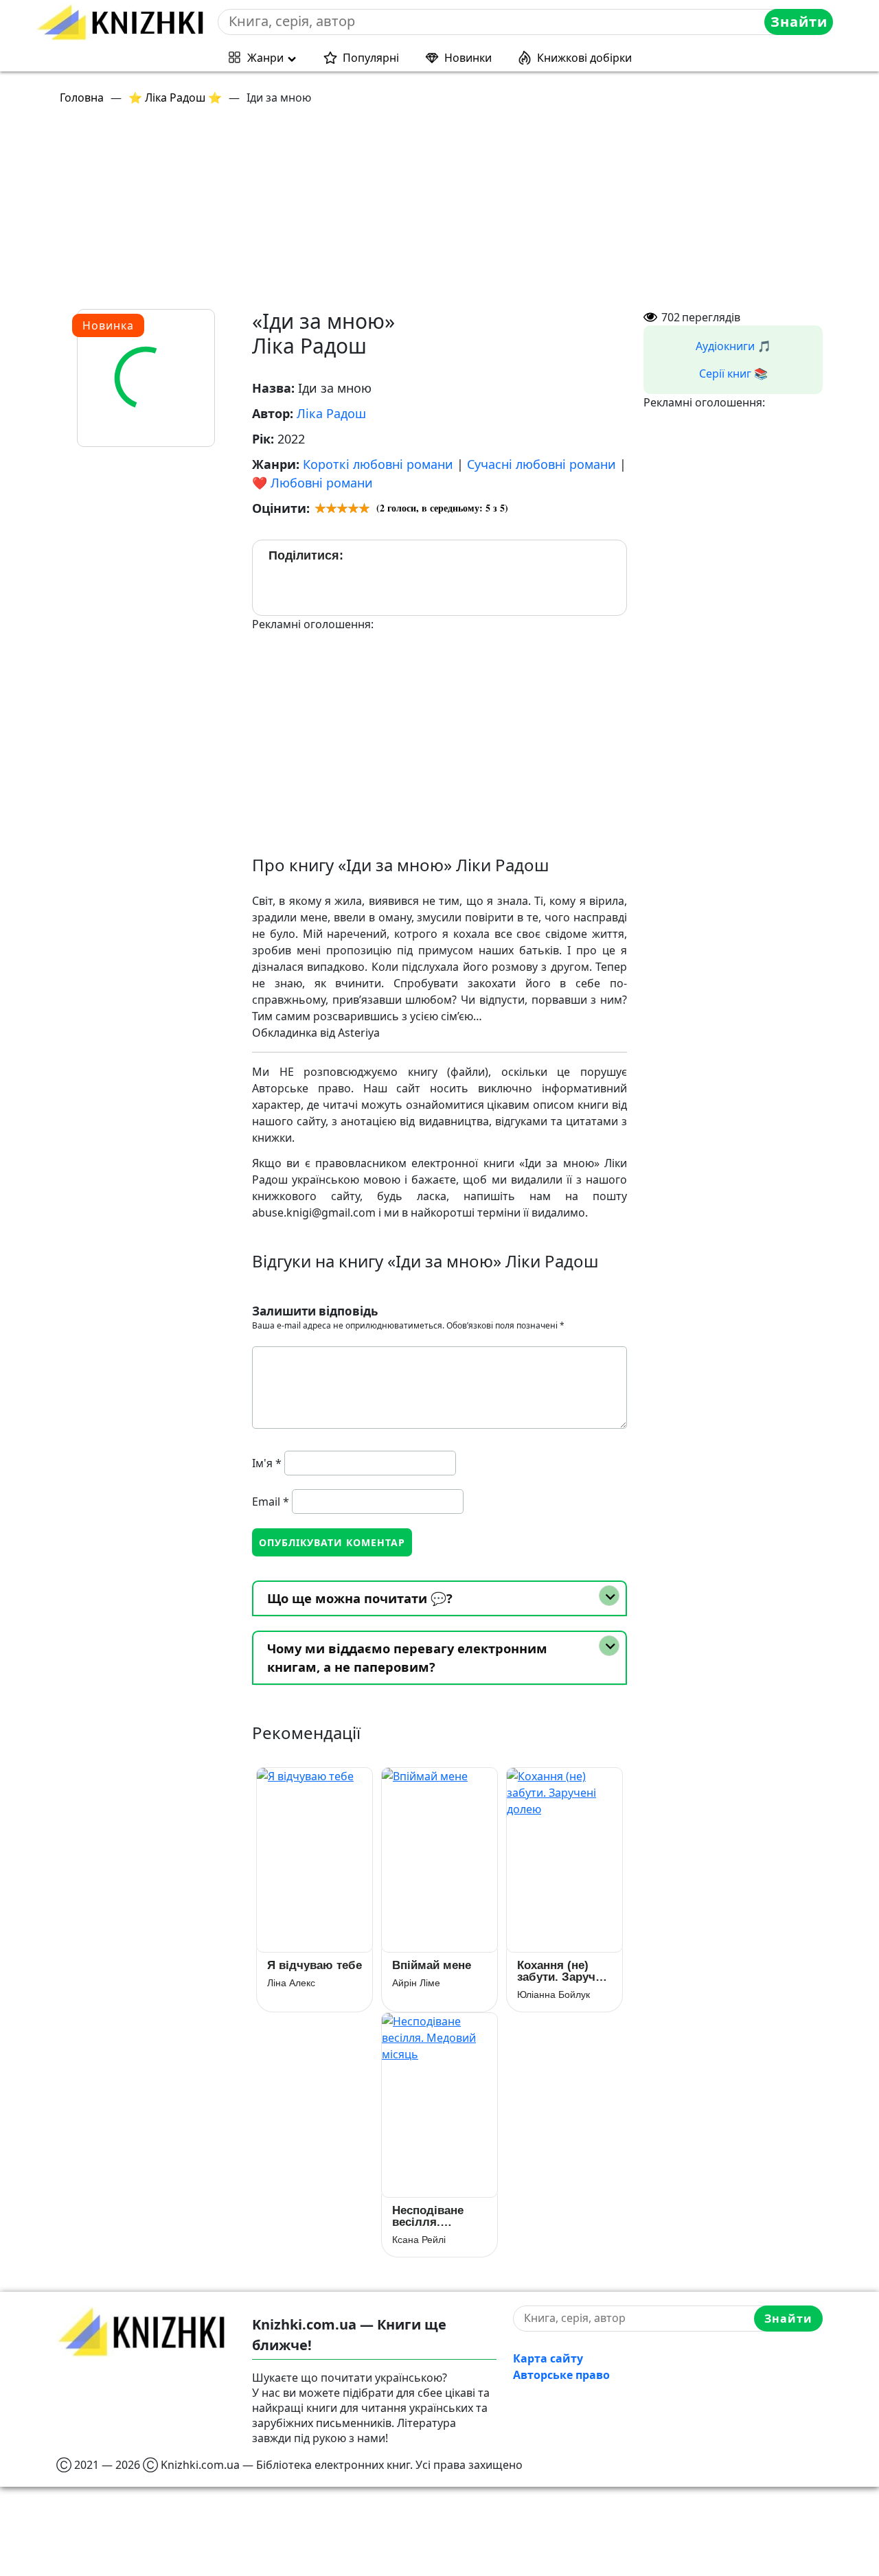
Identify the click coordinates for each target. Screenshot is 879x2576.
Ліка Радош (331, 413)
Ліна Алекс (291, 1983)
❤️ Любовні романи (312, 483)
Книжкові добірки (584, 58)
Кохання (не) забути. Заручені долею (564, 1971)
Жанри (265, 58)
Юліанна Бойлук (553, 1994)
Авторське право (561, 2375)
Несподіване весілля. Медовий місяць (439, 2216)
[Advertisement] (448, 213)
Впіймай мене (432, 1965)
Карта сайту (548, 2358)
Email (271, 1502)
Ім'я (267, 1463)
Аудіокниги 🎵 (733, 346)
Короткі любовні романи (378, 464)
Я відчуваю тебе (315, 1965)
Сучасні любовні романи (541, 464)
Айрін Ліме (416, 1983)
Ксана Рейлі (419, 2240)
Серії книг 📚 (733, 373)
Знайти (799, 22)
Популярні (371, 58)
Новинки (468, 58)
